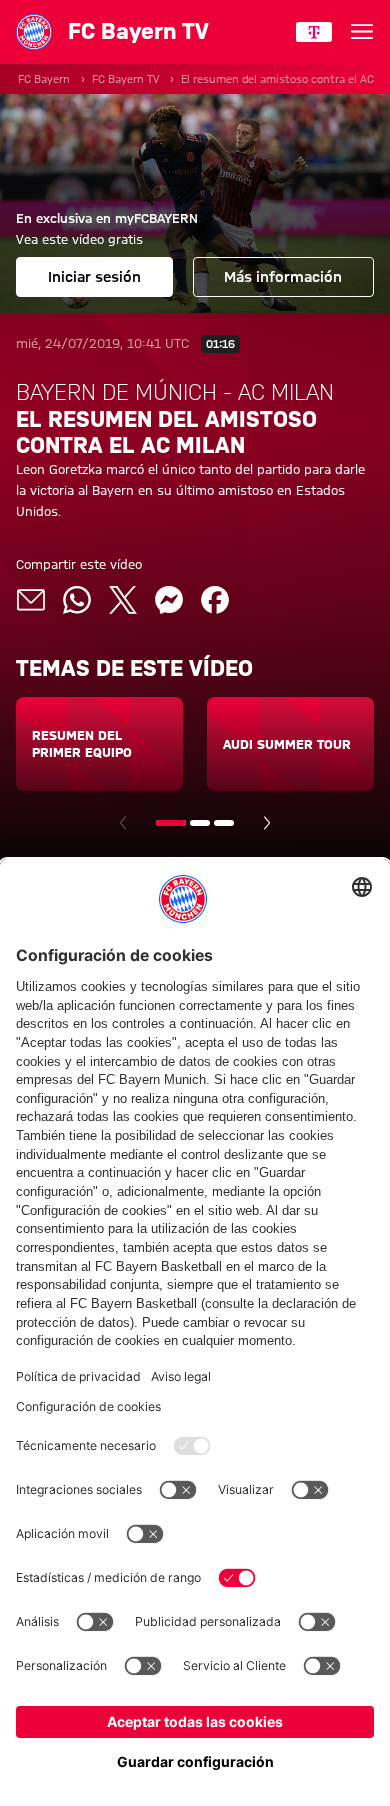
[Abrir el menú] (362, 32)
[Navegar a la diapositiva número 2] (200, 823)
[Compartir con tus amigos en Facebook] (215, 600)
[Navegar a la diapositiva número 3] (224, 823)
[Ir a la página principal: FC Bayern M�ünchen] (34, 32)
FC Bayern (44, 79)
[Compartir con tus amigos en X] (123, 600)
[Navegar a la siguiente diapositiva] (267, 823)
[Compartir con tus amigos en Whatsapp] (77, 600)
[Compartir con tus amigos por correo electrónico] (31, 600)
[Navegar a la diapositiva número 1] (171, 823)
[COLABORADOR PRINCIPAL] (314, 32)
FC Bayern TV (125, 79)
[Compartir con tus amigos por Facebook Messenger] (169, 600)
